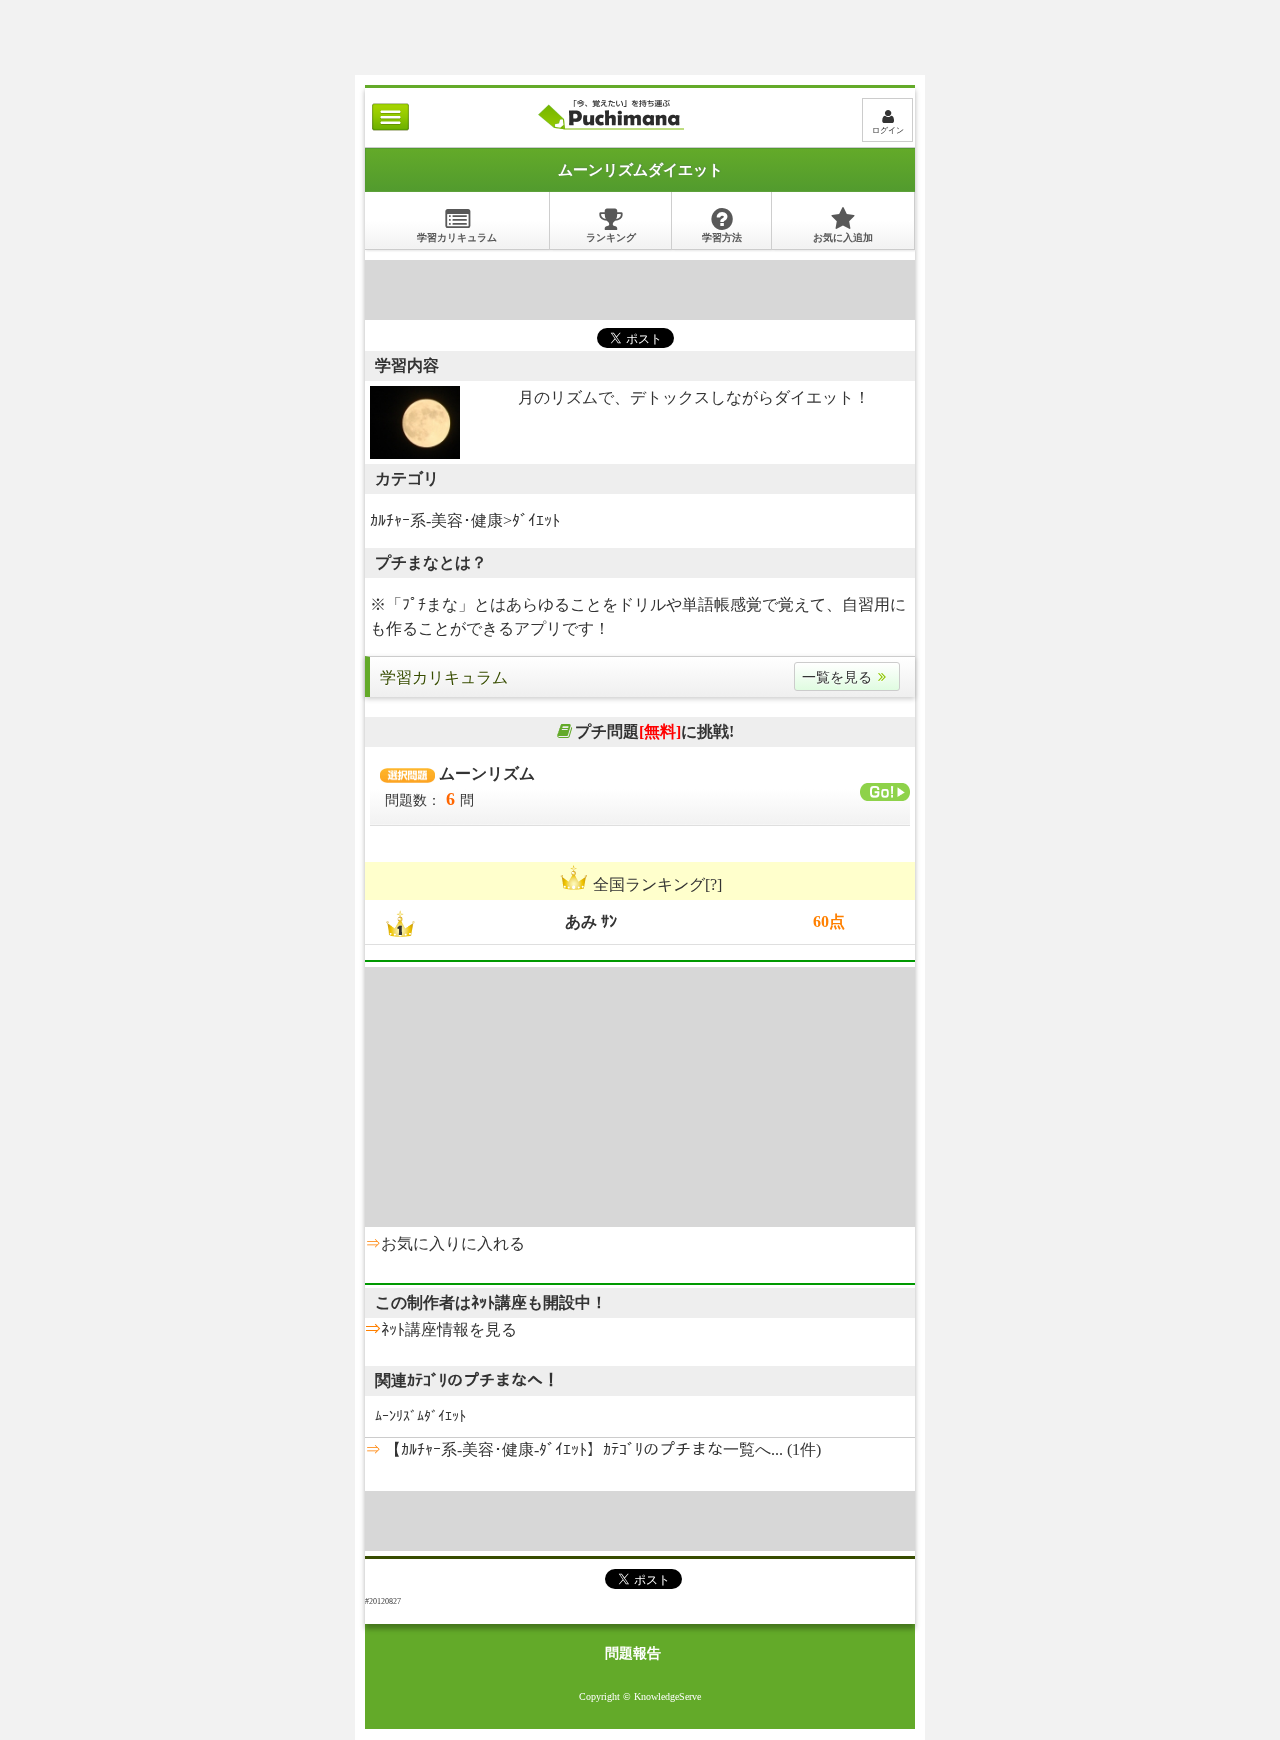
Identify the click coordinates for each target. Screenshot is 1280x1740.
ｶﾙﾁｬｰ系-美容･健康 (436, 520)
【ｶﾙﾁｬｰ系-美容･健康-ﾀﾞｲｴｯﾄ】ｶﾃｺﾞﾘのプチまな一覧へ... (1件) (601, 1449)
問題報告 (633, 1653)
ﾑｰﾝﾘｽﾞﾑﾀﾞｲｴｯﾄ (420, 1416)
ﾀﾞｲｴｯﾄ (536, 520)
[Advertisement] (640, 25)
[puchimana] (610, 129)
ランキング (611, 237)
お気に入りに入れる (453, 1243)
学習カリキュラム (457, 237)
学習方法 (722, 237)
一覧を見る (837, 677)
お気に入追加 (843, 237)
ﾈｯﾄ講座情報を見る (449, 1329)
